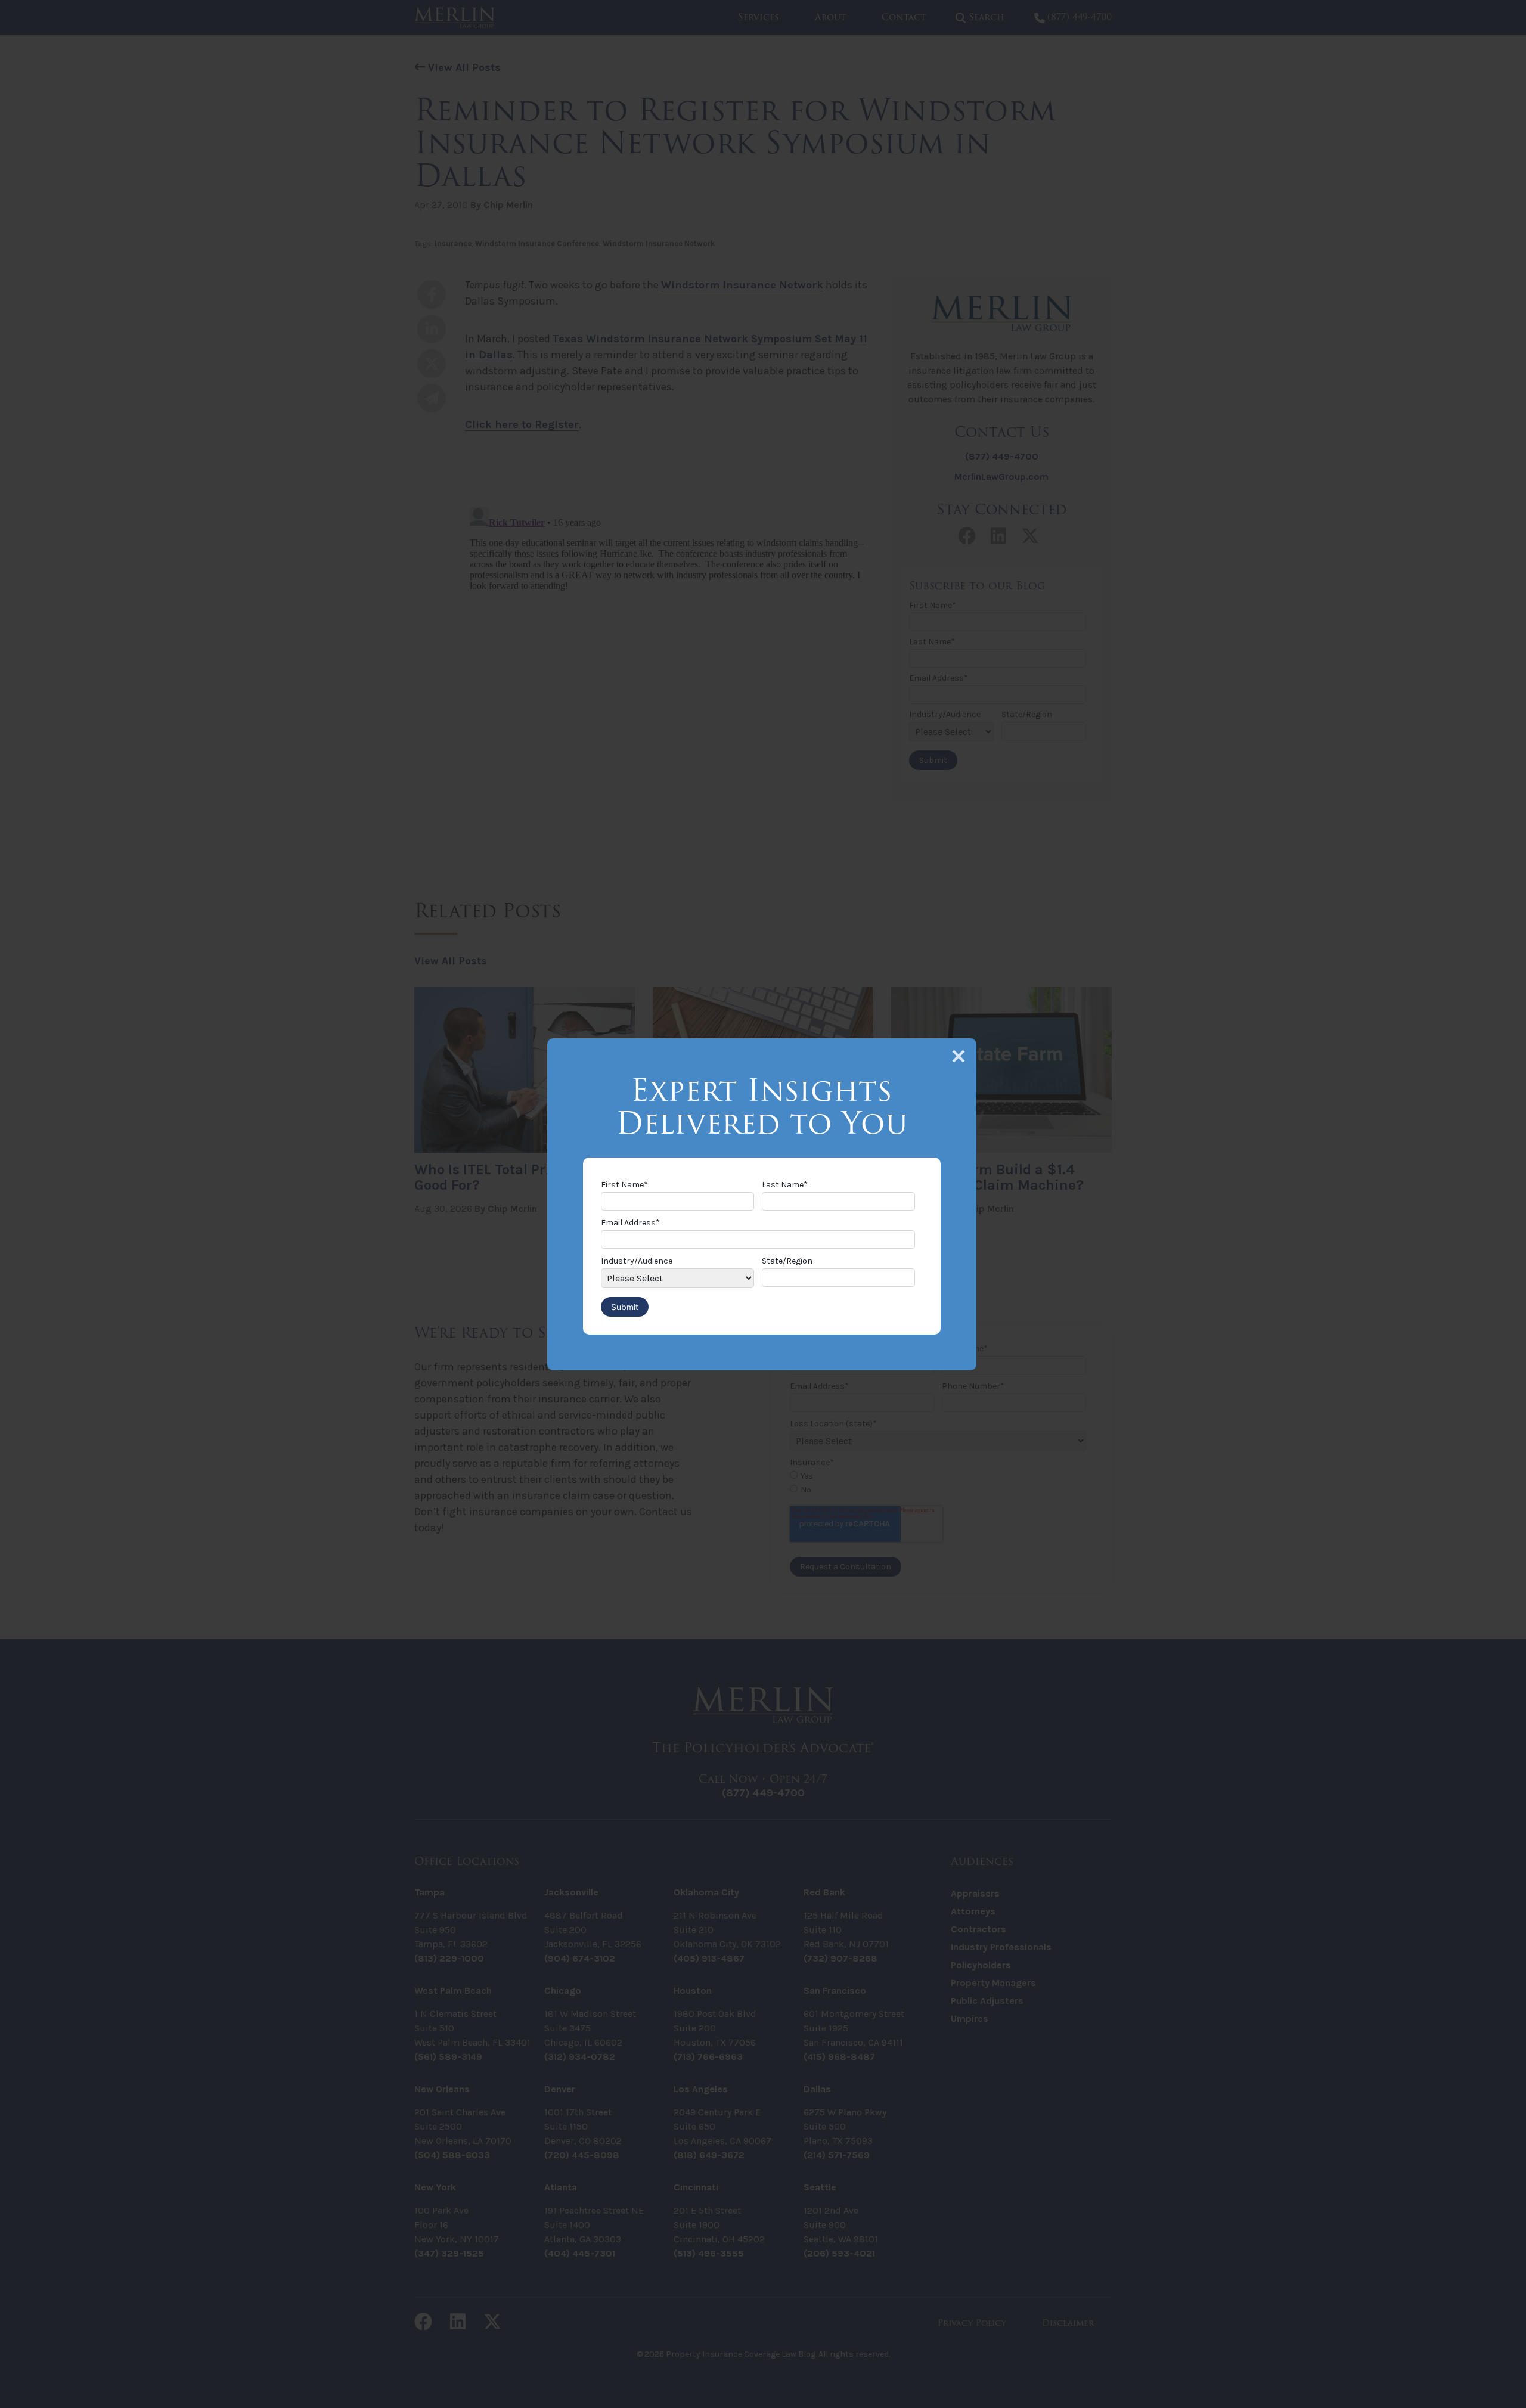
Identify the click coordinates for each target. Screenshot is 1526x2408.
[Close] (959, 1056)
